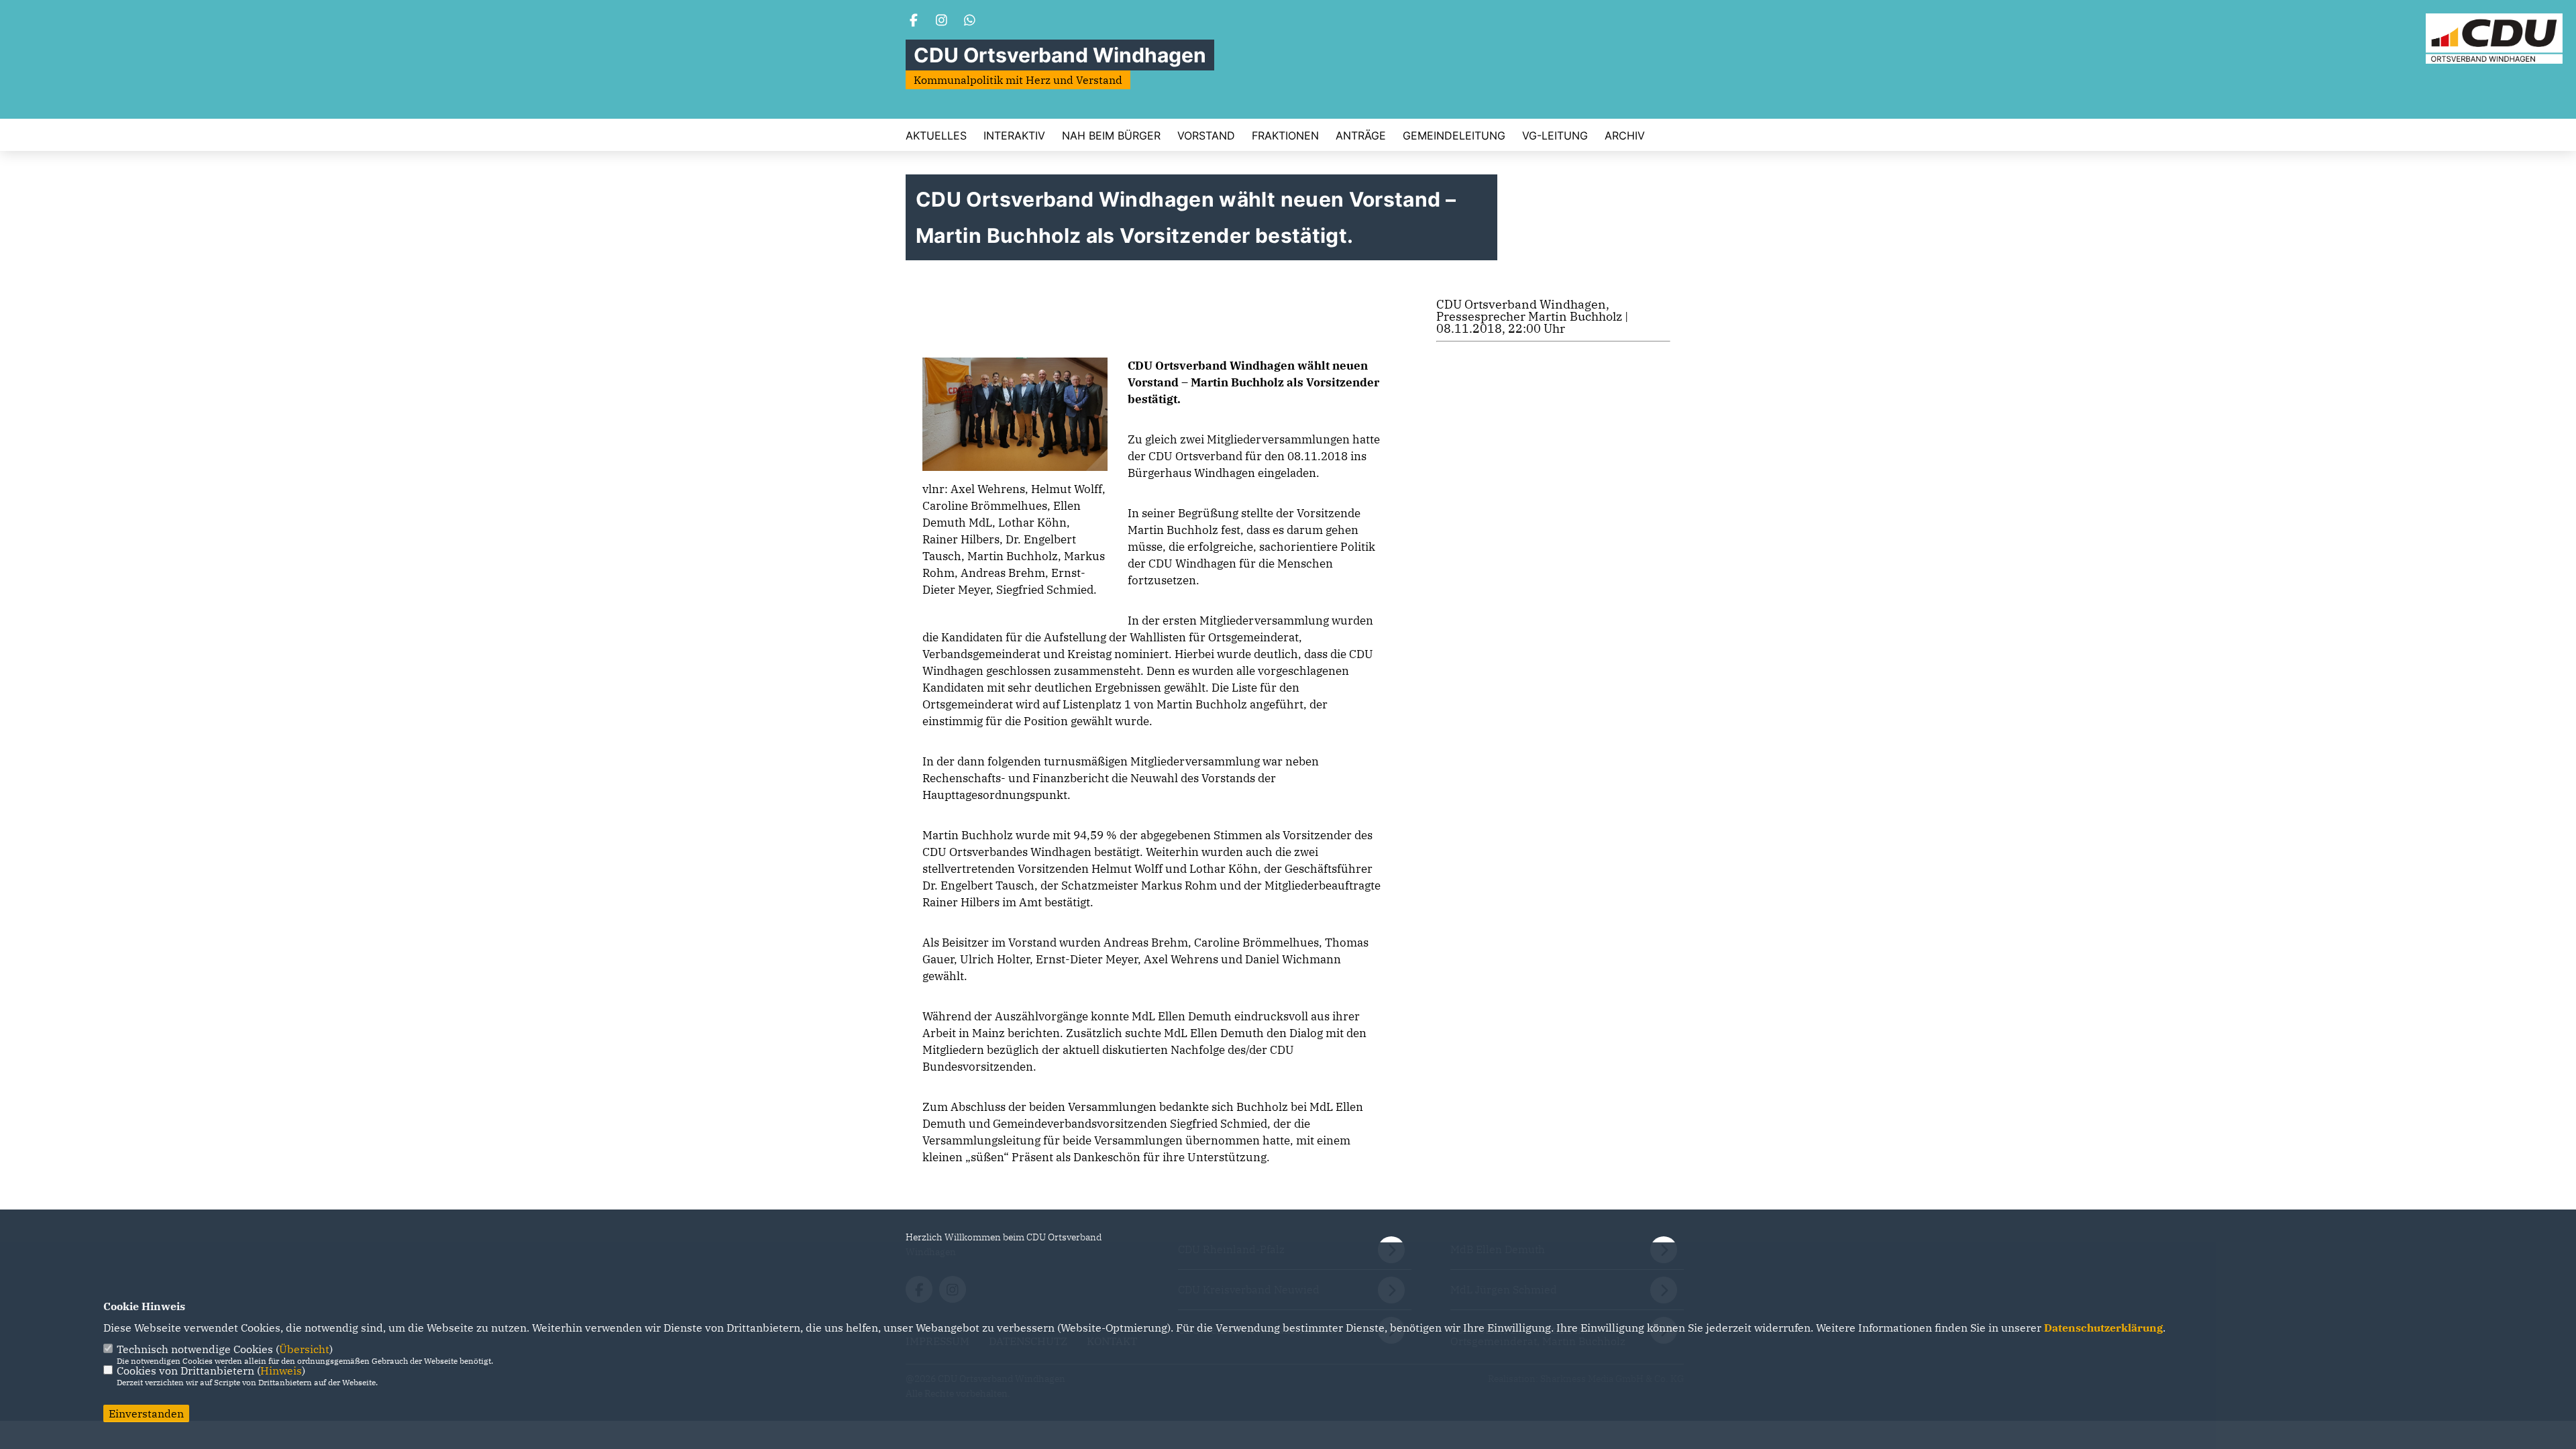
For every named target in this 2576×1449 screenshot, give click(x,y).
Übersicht (304, 1349)
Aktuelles (936, 136)
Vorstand (1206, 136)
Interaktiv (1014, 136)
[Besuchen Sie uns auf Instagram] (942, 21)
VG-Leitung (1555, 136)
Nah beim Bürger (1111, 136)
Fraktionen (1285, 136)
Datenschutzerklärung (2103, 1328)
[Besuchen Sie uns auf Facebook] (914, 21)
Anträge (1361, 136)
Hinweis (281, 1371)
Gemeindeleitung (1454, 136)
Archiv (1625, 136)
